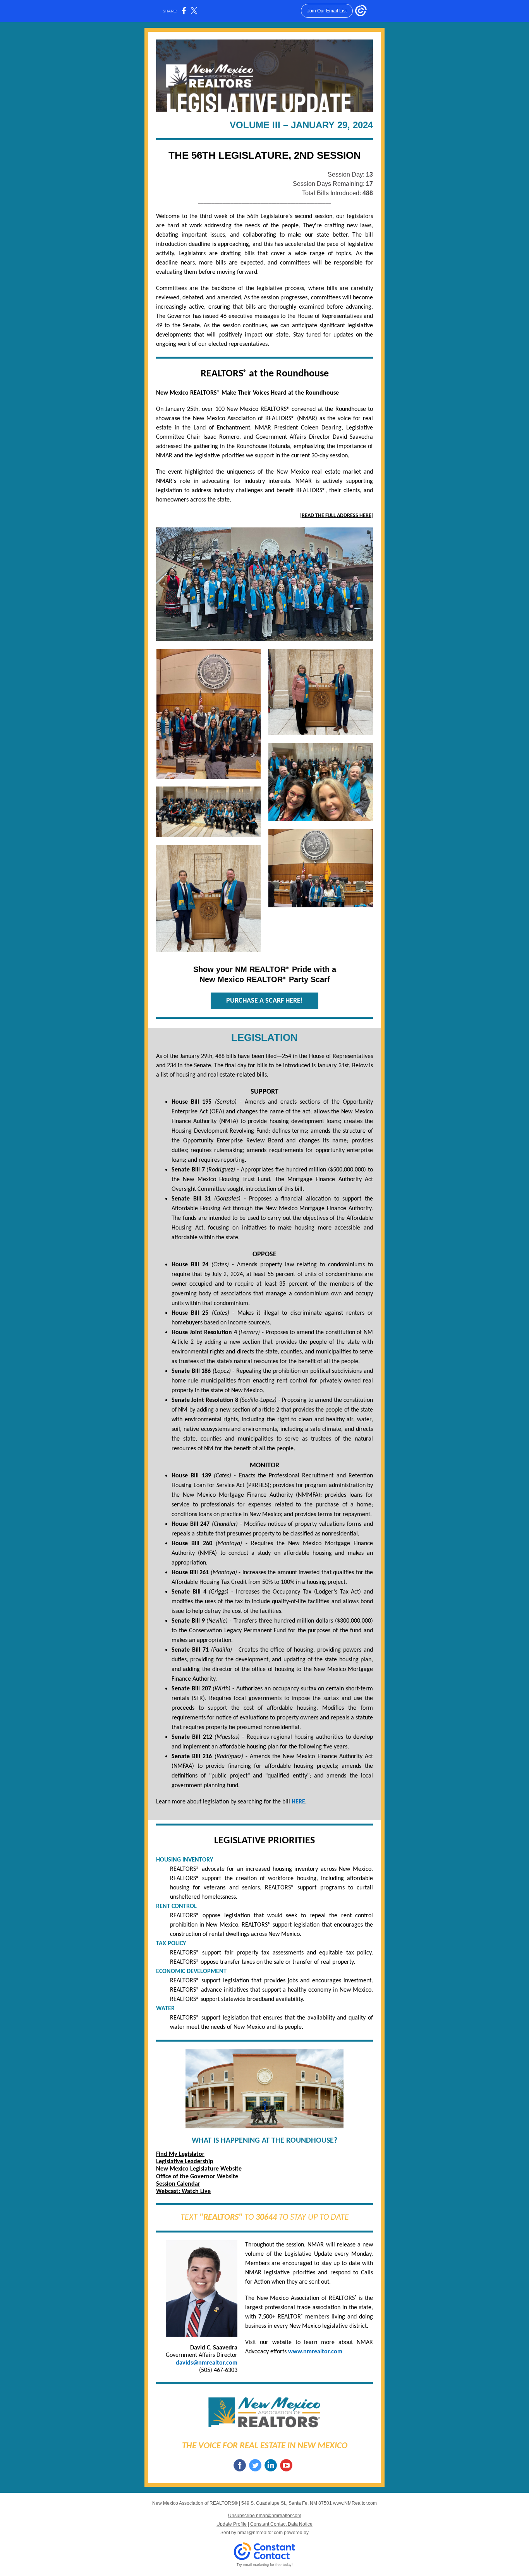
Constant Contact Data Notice (281, 2524)
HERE (298, 1802)
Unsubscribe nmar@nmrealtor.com (265, 2516)
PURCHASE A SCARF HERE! (264, 1001)
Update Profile (232, 2524)
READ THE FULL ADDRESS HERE (337, 516)
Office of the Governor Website (197, 2177)
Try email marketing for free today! (265, 2565)
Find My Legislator (180, 2154)
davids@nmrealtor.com (207, 2363)
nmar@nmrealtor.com (260, 2533)
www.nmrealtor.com (315, 2352)
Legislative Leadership (185, 2162)
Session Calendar (178, 2184)
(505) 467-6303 (218, 2370)
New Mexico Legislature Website (199, 2169)
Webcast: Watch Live (183, 2191)
